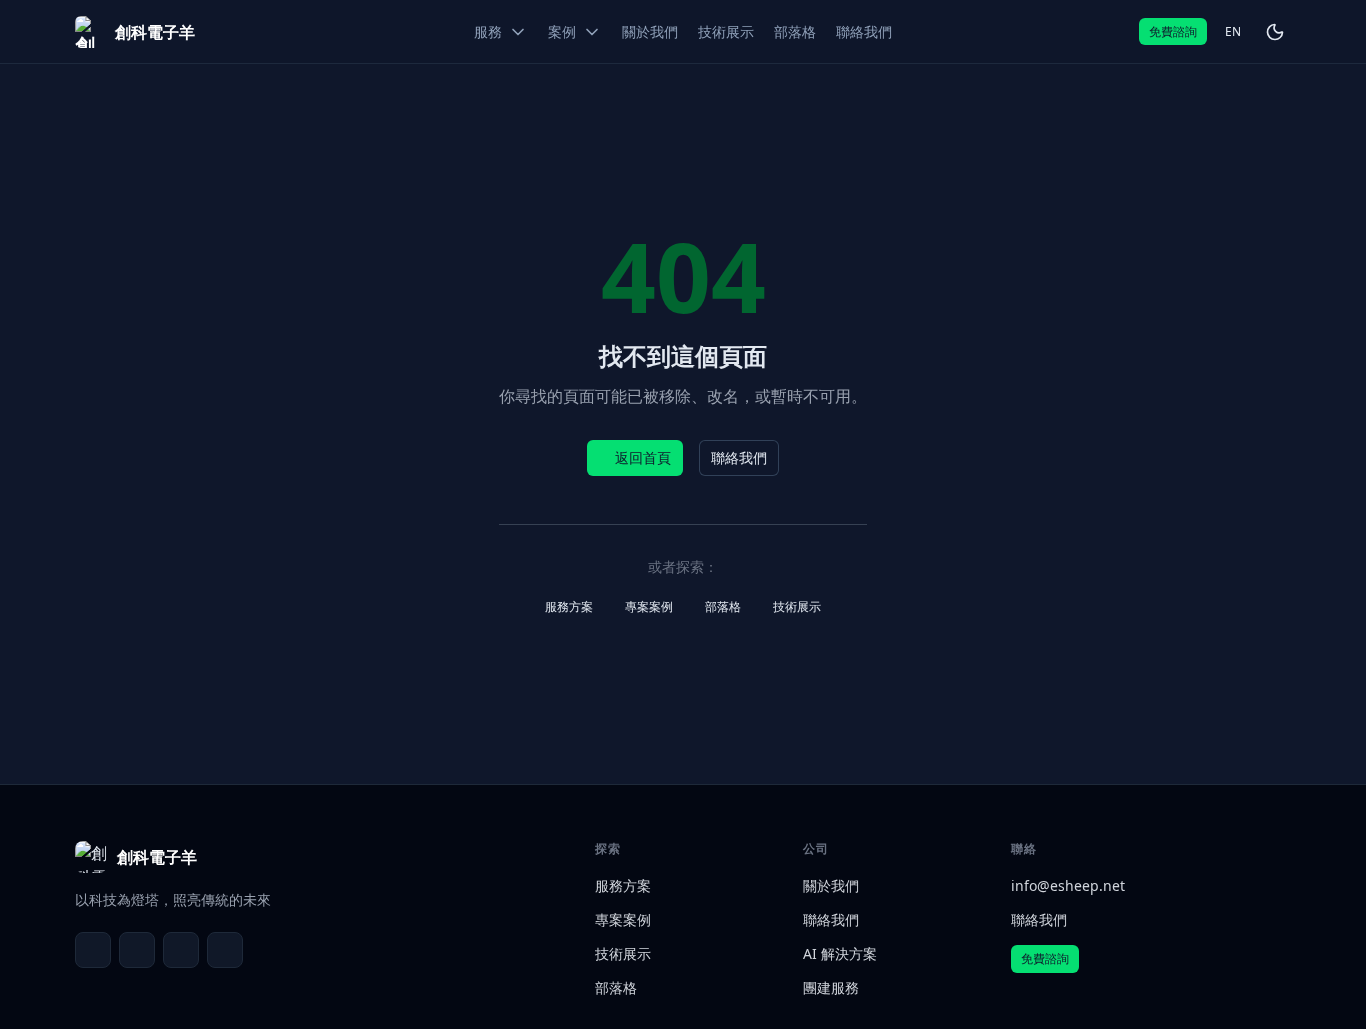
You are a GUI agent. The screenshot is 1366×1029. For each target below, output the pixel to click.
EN (1233, 31)
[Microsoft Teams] (137, 950)
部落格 (723, 606)
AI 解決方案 (840, 953)
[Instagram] (225, 950)
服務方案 (569, 606)
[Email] (93, 950)
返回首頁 (643, 457)
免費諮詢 (1173, 31)
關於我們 (831, 885)
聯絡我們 (739, 457)
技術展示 (797, 606)
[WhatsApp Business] (181, 950)
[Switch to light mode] (1275, 32)
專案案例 (649, 606)
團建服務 (831, 987)
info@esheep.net (1068, 885)
